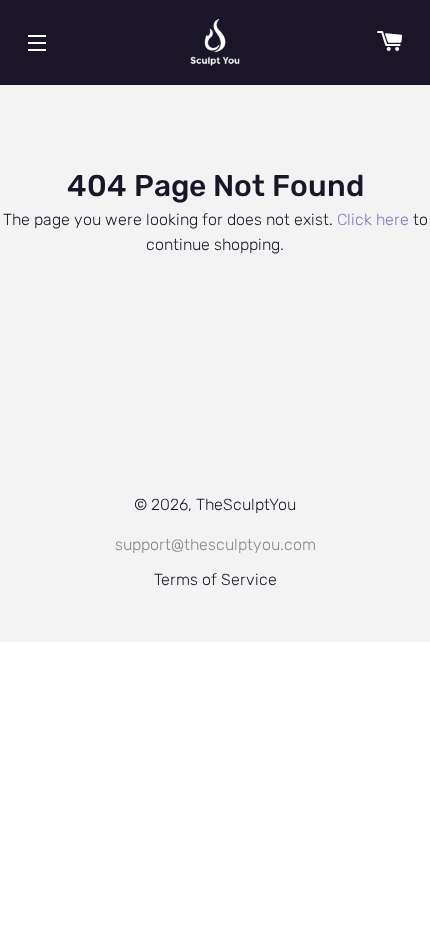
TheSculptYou (246, 504)
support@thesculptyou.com (215, 544)
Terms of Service (215, 579)
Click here (373, 219)
